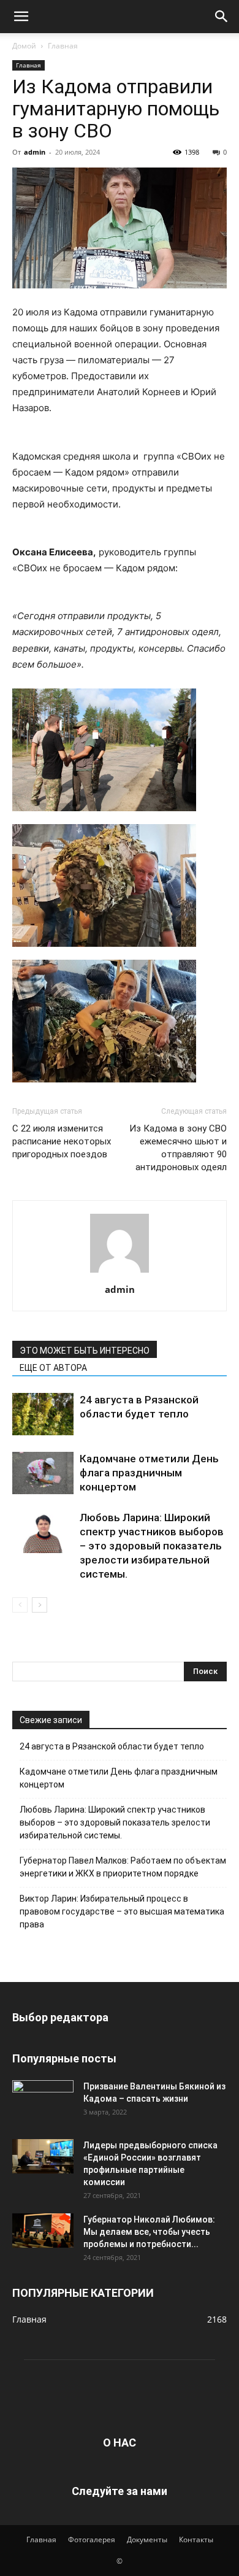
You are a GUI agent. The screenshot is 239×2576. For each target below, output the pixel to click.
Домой (24, 46)
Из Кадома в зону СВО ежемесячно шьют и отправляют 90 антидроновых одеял (178, 1148)
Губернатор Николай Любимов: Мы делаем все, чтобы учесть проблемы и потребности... (149, 2232)
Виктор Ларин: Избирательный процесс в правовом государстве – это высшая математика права (122, 1911)
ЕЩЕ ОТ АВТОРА (53, 1368)
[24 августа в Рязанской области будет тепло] (43, 1414)
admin (35, 152)
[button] (21, 17)
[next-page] (40, 1605)
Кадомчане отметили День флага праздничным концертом (149, 1473)
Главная (63, 46)
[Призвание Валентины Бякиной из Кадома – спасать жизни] (43, 2097)
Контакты (196, 2539)
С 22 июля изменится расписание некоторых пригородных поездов (62, 1141)
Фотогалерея (92, 2539)
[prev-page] (20, 1605)
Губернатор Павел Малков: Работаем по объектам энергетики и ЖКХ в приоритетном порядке (123, 1867)
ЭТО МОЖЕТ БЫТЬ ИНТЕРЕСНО (85, 1351)
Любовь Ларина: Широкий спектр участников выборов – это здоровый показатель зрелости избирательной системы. (152, 1546)
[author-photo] (120, 1272)
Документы (147, 2539)
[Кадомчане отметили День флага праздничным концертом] (43, 1473)
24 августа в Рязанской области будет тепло (112, 1746)
